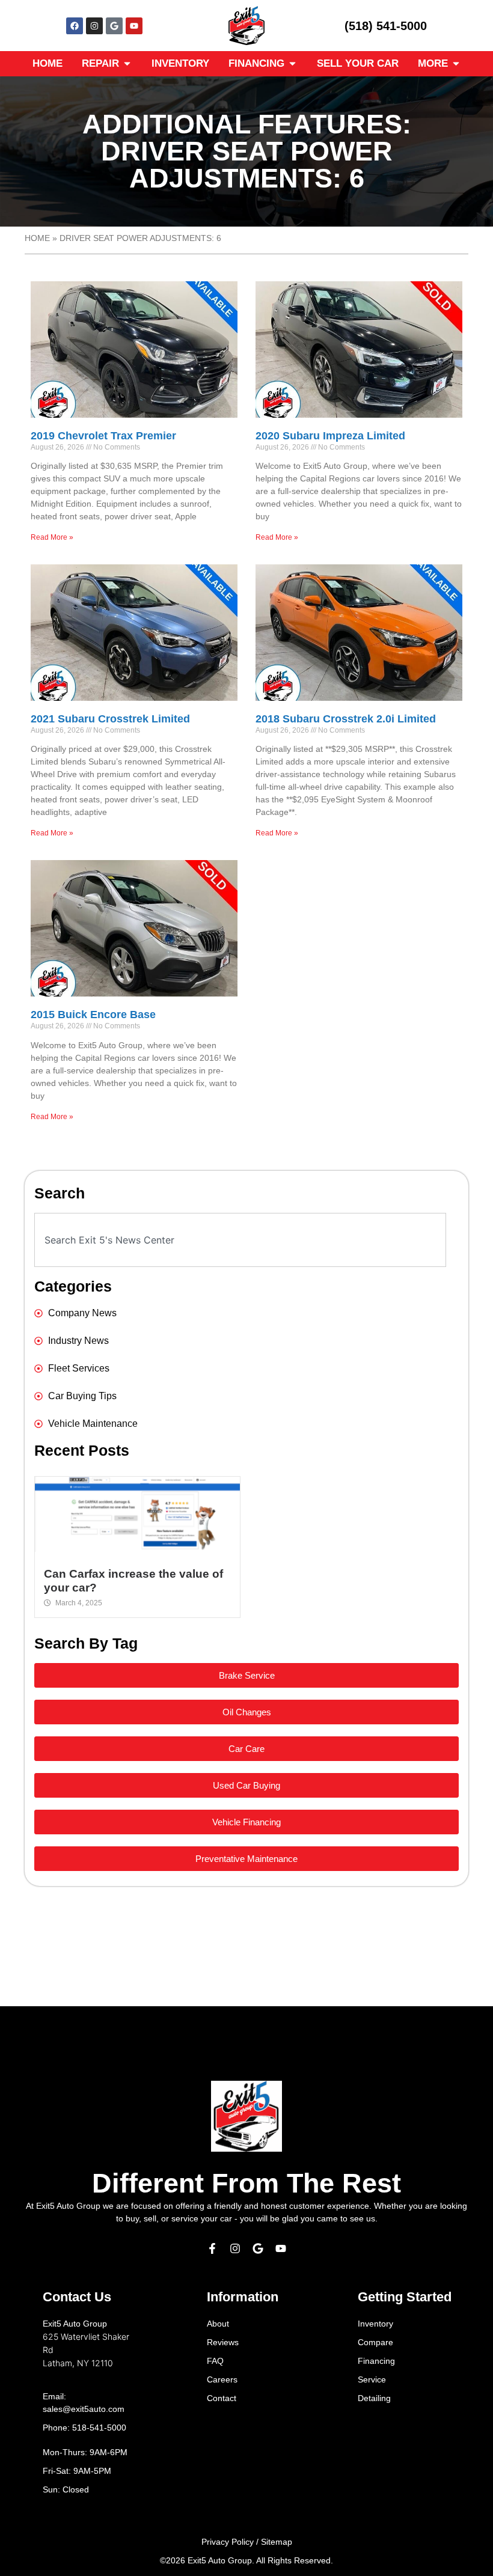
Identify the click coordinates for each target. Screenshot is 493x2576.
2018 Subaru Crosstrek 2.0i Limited (346, 719)
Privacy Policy (228, 2542)
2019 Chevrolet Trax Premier (103, 436)
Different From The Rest (246, 2183)
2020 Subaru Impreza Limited (330, 436)
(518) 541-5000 (386, 26)
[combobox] (240, 1240)
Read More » (52, 537)
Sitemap (277, 2542)
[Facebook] (75, 26)
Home (37, 238)
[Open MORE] (456, 64)
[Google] (114, 26)
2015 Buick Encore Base (93, 1015)
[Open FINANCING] (292, 64)
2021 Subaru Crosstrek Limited (110, 719)
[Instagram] (94, 26)
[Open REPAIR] (127, 64)
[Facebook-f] (212, 2248)
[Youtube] (134, 26)
